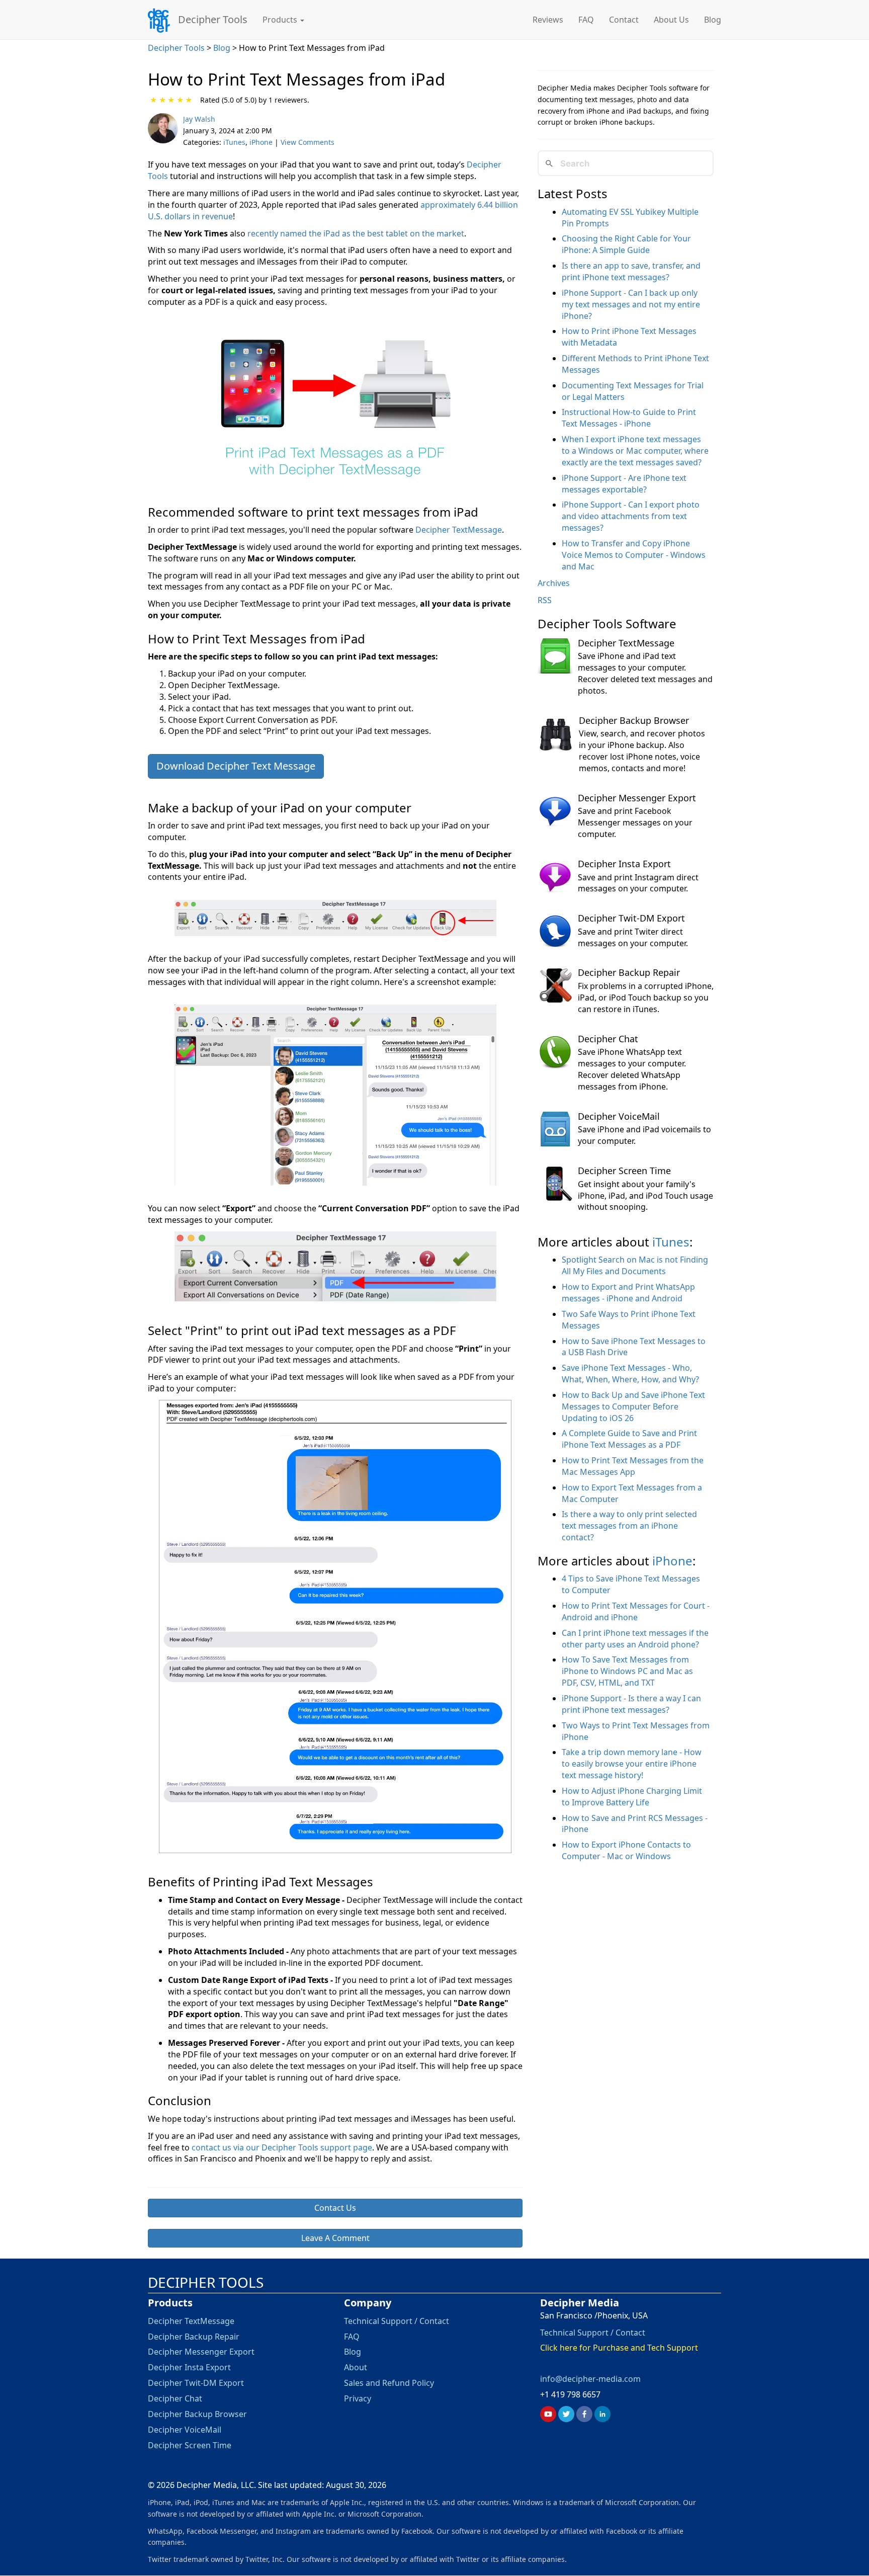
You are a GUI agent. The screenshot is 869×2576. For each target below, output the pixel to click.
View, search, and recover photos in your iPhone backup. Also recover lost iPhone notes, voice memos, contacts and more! (642, 751)
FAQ (586, 20)
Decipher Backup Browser (634, 720)
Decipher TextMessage (459, 530)
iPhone (261, 142)
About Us (671, 20)
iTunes (234, 142)
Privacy (358, 2398)
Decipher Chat (608, 1039)
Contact (624, 20)
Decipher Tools (213, 19)
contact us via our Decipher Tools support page (282, 2147)
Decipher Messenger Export (637, 798)
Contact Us (335, 2208)
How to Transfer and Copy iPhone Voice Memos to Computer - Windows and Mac (634, 555)
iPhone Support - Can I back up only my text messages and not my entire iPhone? (631, 304)
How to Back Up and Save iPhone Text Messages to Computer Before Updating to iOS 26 (633, 1406)
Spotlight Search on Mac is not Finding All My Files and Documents (635, 1265)
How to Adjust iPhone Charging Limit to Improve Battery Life (632, 1797)
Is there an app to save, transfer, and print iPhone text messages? (631, 271)
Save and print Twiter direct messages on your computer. (633, 937)
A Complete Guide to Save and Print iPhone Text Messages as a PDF (629, 1439)
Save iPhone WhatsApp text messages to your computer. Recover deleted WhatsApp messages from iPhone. (632, 1069)
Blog (713, 20)
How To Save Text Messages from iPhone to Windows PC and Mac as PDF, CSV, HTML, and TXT (627, 1671)
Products (281, 20)
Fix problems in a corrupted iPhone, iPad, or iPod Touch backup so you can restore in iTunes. (646, 998)
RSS (545, 600)
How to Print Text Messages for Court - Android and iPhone (636, 1611)
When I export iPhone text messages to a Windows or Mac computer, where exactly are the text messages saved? (635, 451)
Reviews (548, 20)
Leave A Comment (335, 2238)
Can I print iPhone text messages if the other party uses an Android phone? (635, 1639)
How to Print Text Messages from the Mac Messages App (633, 1466)
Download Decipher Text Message (236, 766)
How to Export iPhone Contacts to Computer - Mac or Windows (626, 1850)
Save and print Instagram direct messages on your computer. (638, 883)
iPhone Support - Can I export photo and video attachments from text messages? (631, 516)
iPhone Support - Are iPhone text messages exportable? (624, 484)
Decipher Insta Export (624, 864)
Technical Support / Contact (397, 2321)
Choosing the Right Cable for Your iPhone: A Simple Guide (626, 244)
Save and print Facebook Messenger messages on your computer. (635, 822)
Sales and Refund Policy (389, 2383)
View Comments (308, 142)
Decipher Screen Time (624, 1171)
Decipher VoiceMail (619, 1116)
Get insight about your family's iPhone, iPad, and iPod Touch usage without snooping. (645, 1196)
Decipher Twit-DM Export (631, 918)
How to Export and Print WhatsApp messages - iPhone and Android (628, 1293)
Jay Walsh (199, 119)
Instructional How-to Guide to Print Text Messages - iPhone (629, 418)
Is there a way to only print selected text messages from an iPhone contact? (629, 1526)
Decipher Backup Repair (629, 972)
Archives (554, 583)
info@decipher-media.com (590, 2379)
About (356, 2368)
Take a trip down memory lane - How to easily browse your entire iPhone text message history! (632, 1764)
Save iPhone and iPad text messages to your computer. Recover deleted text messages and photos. (645, 673)
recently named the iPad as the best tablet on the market (356, 233)
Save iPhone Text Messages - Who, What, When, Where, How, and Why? (630, 1374)
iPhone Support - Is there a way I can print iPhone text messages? (631, 1704)
